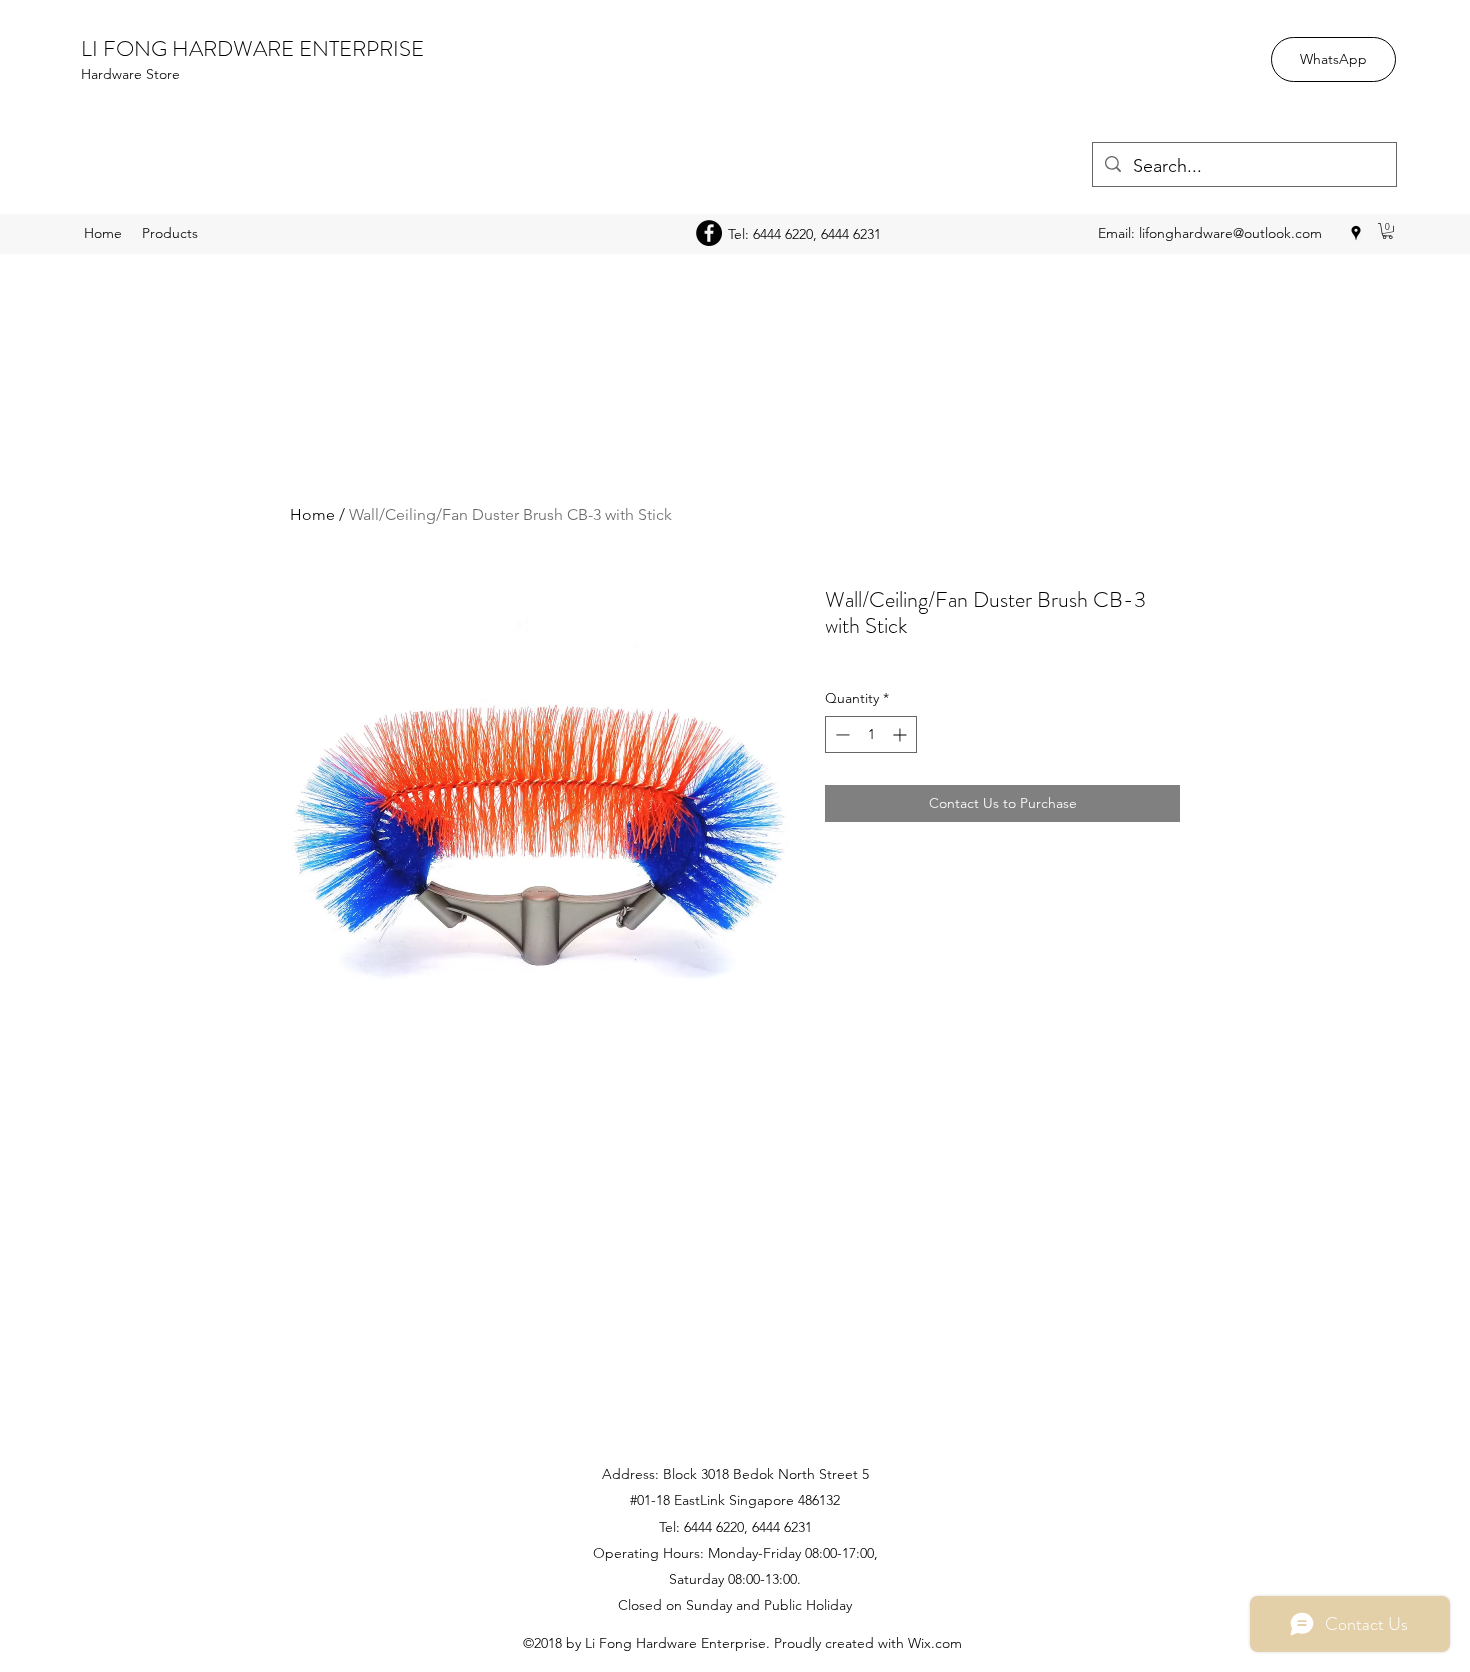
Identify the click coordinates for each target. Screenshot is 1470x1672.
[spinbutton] (871, 734)
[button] (1387, 231)
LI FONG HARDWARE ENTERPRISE (252, 48)
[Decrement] (840, 734)
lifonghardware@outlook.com (1230, 233)
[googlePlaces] (1356, 233)
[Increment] (901, 734)
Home (312, 514)
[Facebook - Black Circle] (709, 233)
